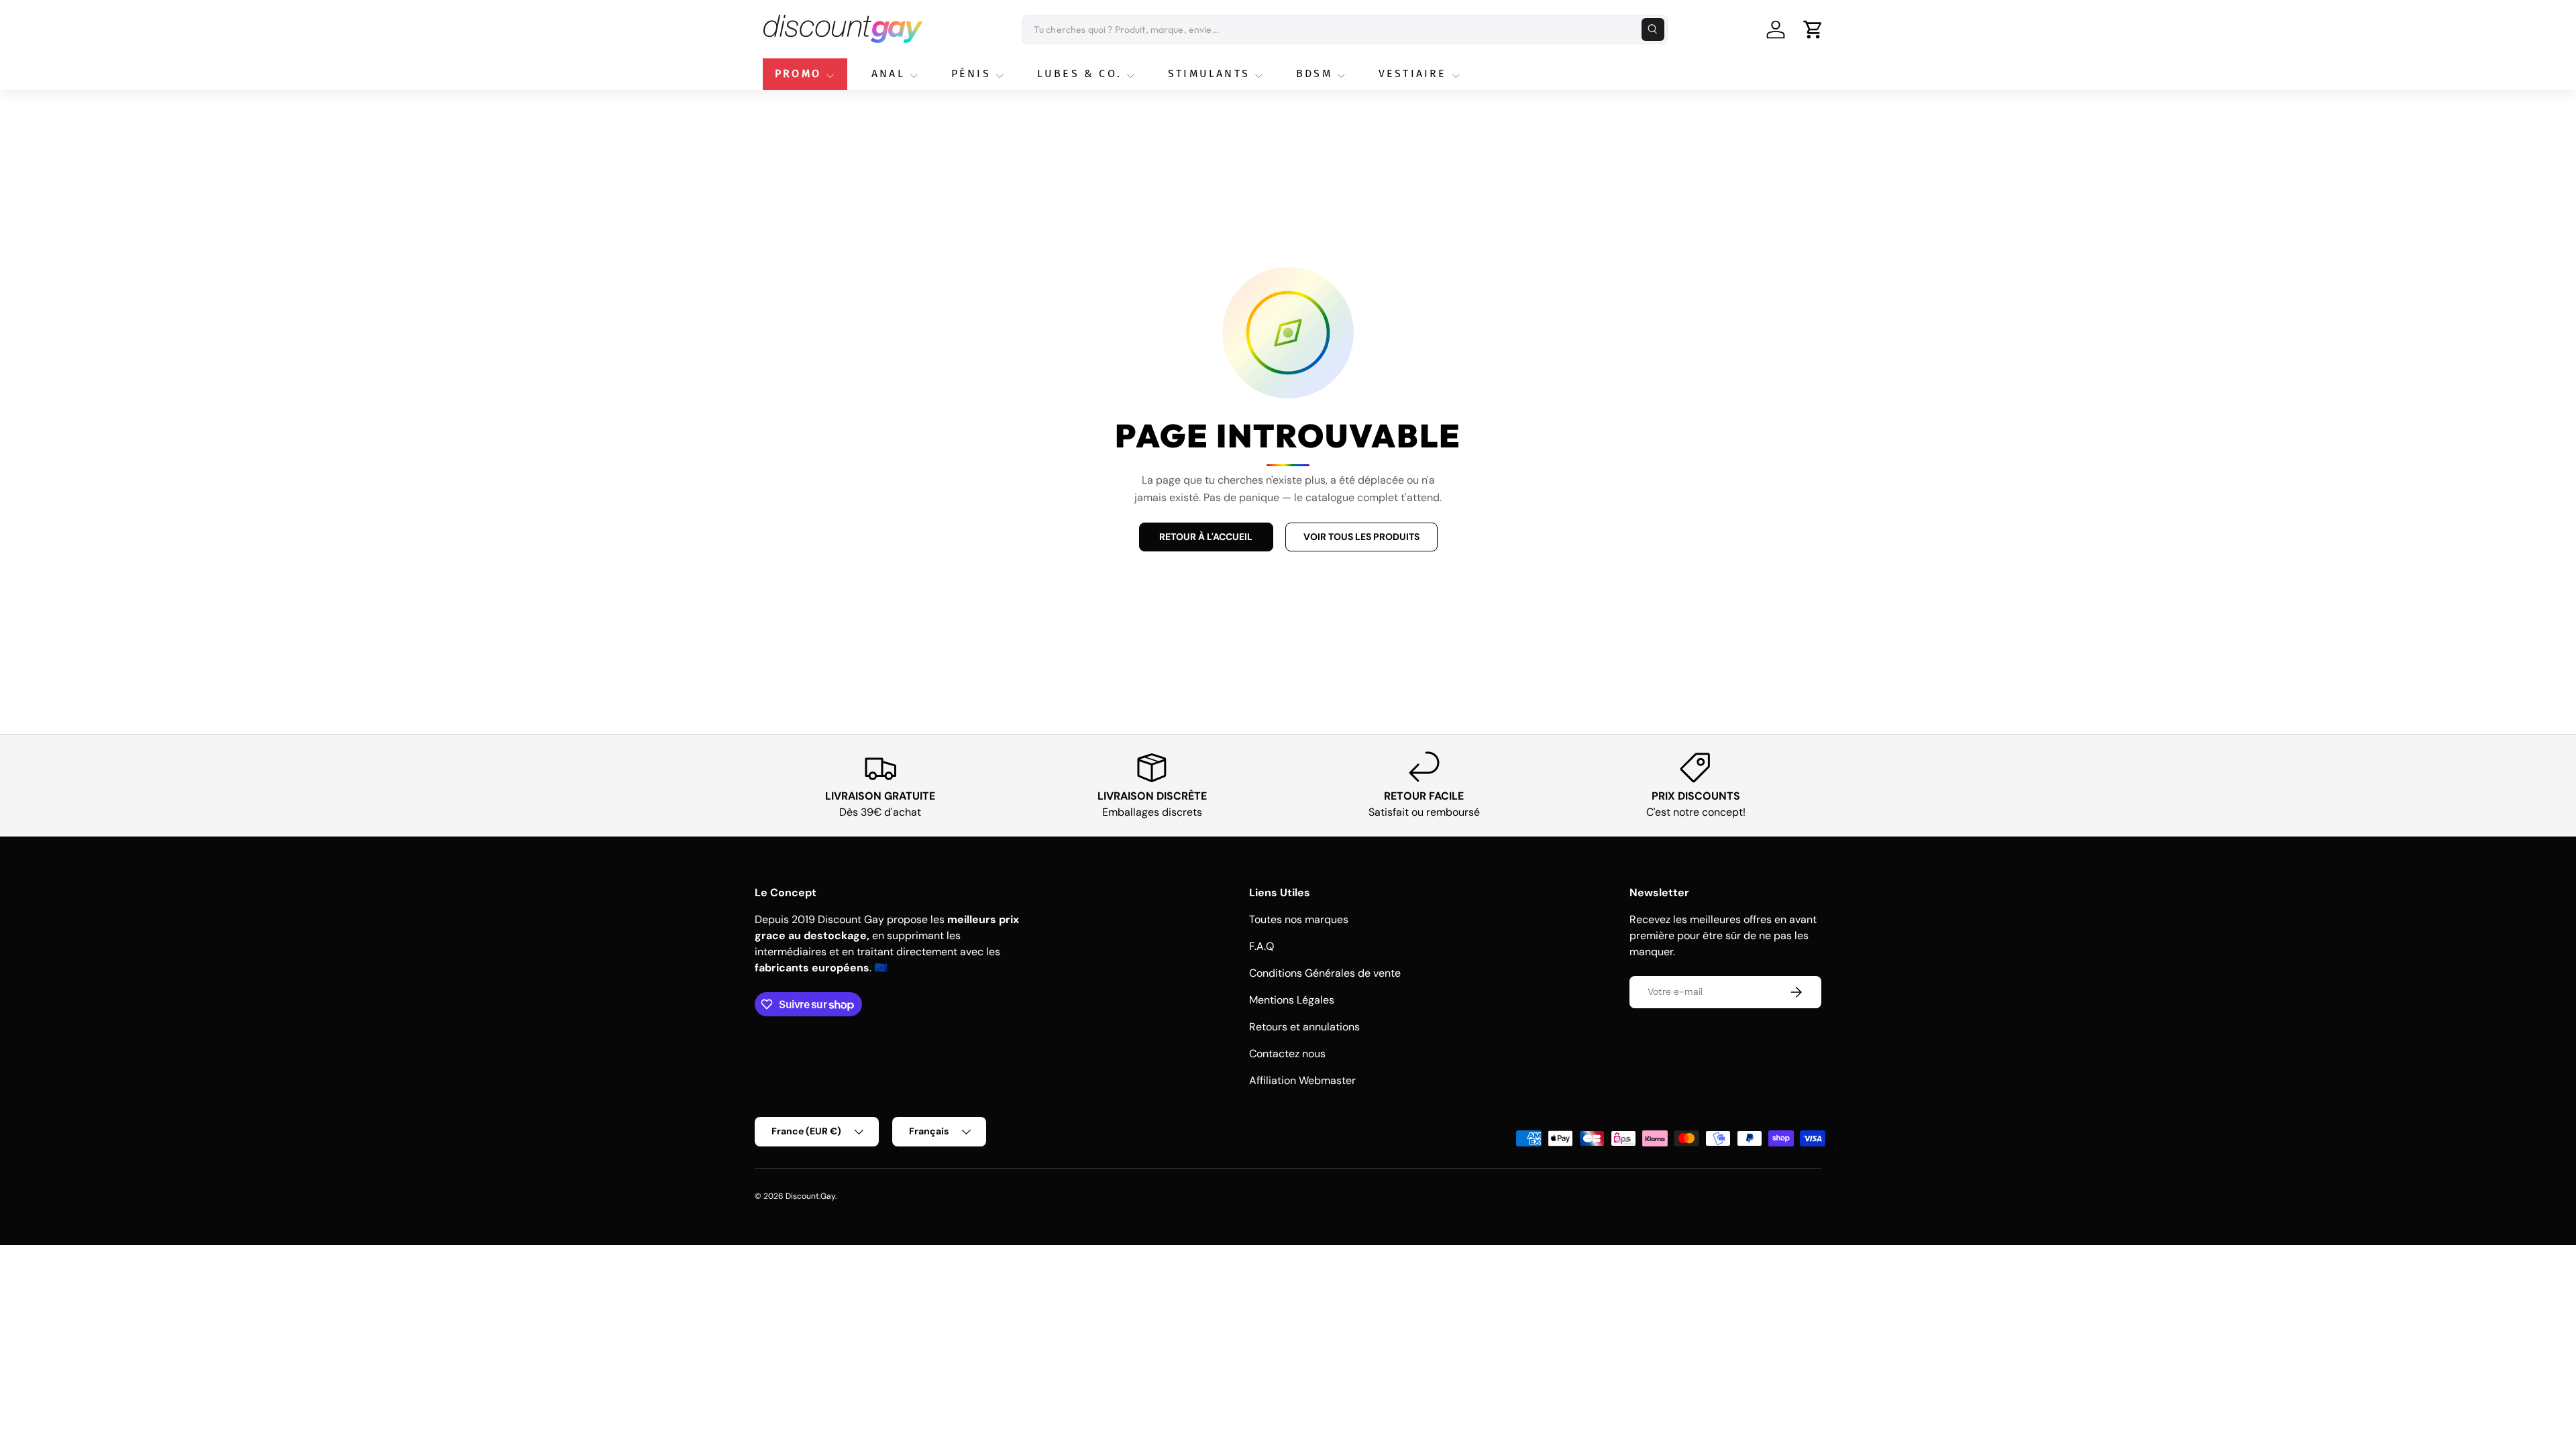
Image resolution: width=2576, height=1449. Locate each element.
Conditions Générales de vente (1325, 973)
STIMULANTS (1209, 73)
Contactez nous (1287, 1054)
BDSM (1314, 73)
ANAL (888, 73)
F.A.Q (1262, 946)
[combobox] (1345, 30)
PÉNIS (971, 73)
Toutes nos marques (1299, 919)
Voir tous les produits (1361, 537)
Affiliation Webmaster (1302, 1080)
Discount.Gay (810, 1196)
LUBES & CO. (1079, 73)
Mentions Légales (1292, 1000)
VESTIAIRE (1413, 73)
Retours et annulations (1304, 1027)
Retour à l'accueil (1206, 537)
